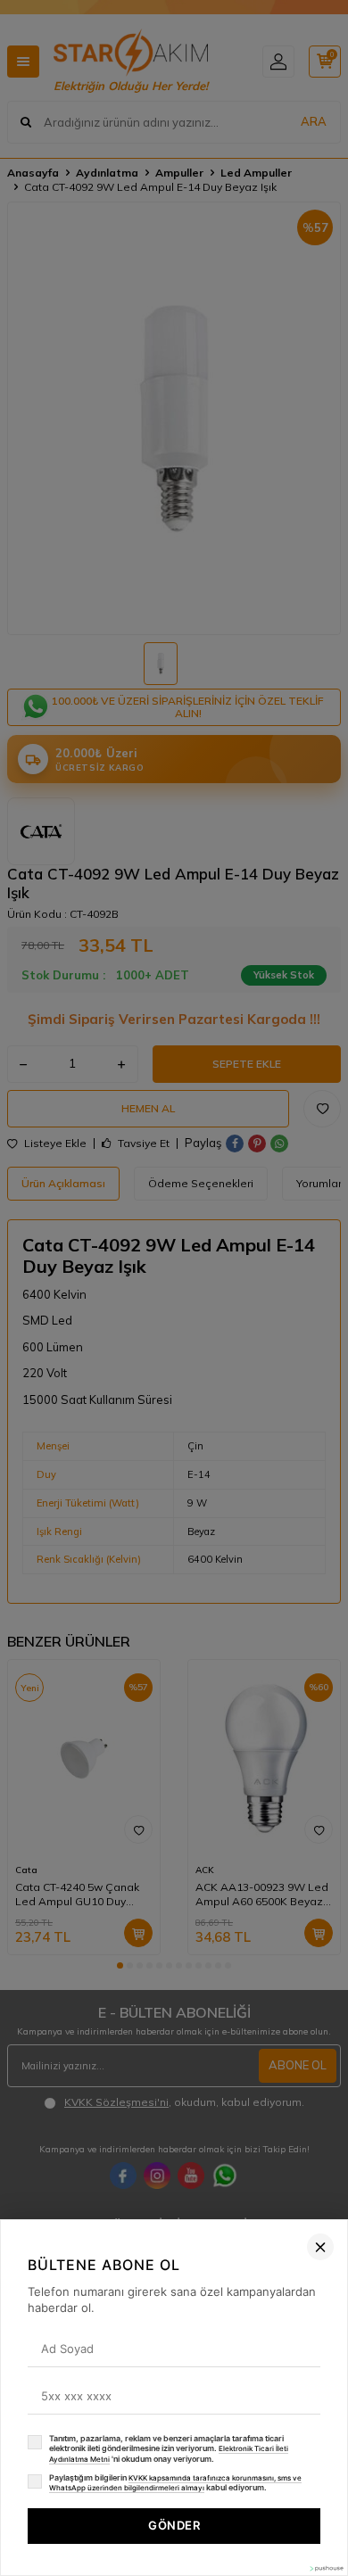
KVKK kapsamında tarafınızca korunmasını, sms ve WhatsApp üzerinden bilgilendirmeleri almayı (175, 2483)
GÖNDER (174, 2525)
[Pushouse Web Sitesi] (326, 2568)
